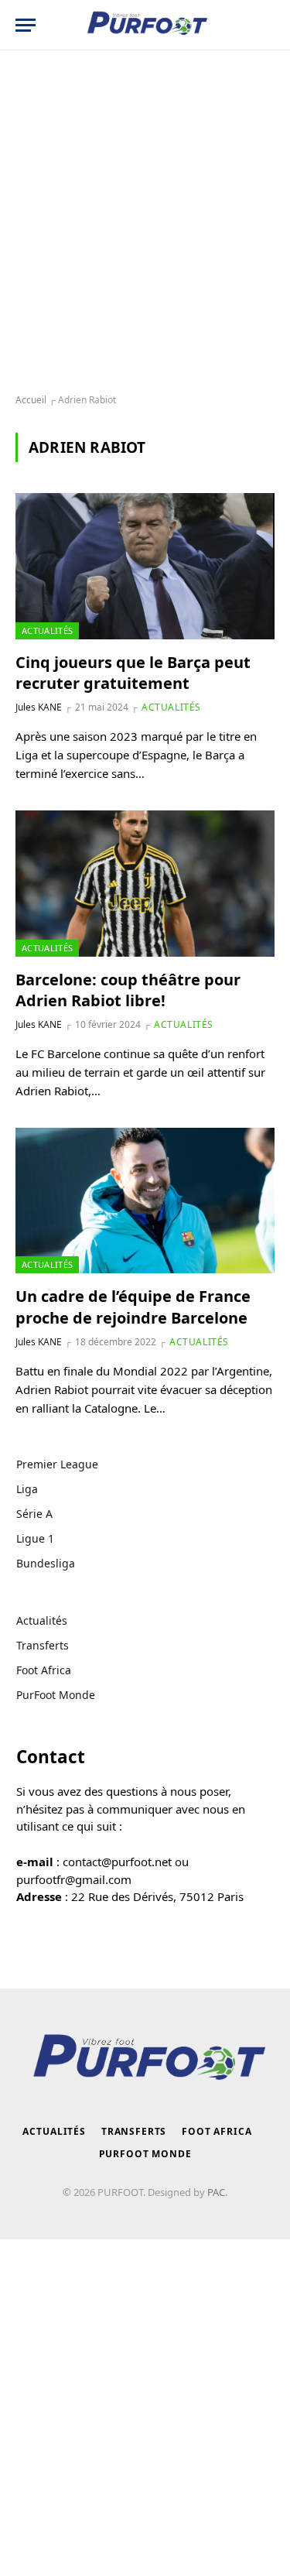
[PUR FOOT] (145, 25)
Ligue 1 (35, 1538)
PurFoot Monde (56, 1695)
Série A (34, 1514)
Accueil (31, 400)
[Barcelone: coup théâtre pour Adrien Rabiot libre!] (145, 883)
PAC (216, 2192)
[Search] (266, 25)
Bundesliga (46, 1563)
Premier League (57, 1464)
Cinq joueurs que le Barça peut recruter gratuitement (133, 673)
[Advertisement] (145, 223)
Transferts (43, 1645)
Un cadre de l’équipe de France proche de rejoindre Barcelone (133, 1307)
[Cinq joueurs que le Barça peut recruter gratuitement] (145, 566)
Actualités (47, 630)
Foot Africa (44, 1670)
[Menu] (26, 25)
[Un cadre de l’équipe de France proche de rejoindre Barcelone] (145, 1201)
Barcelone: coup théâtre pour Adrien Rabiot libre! (128, 990)
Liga (27, 1489)
